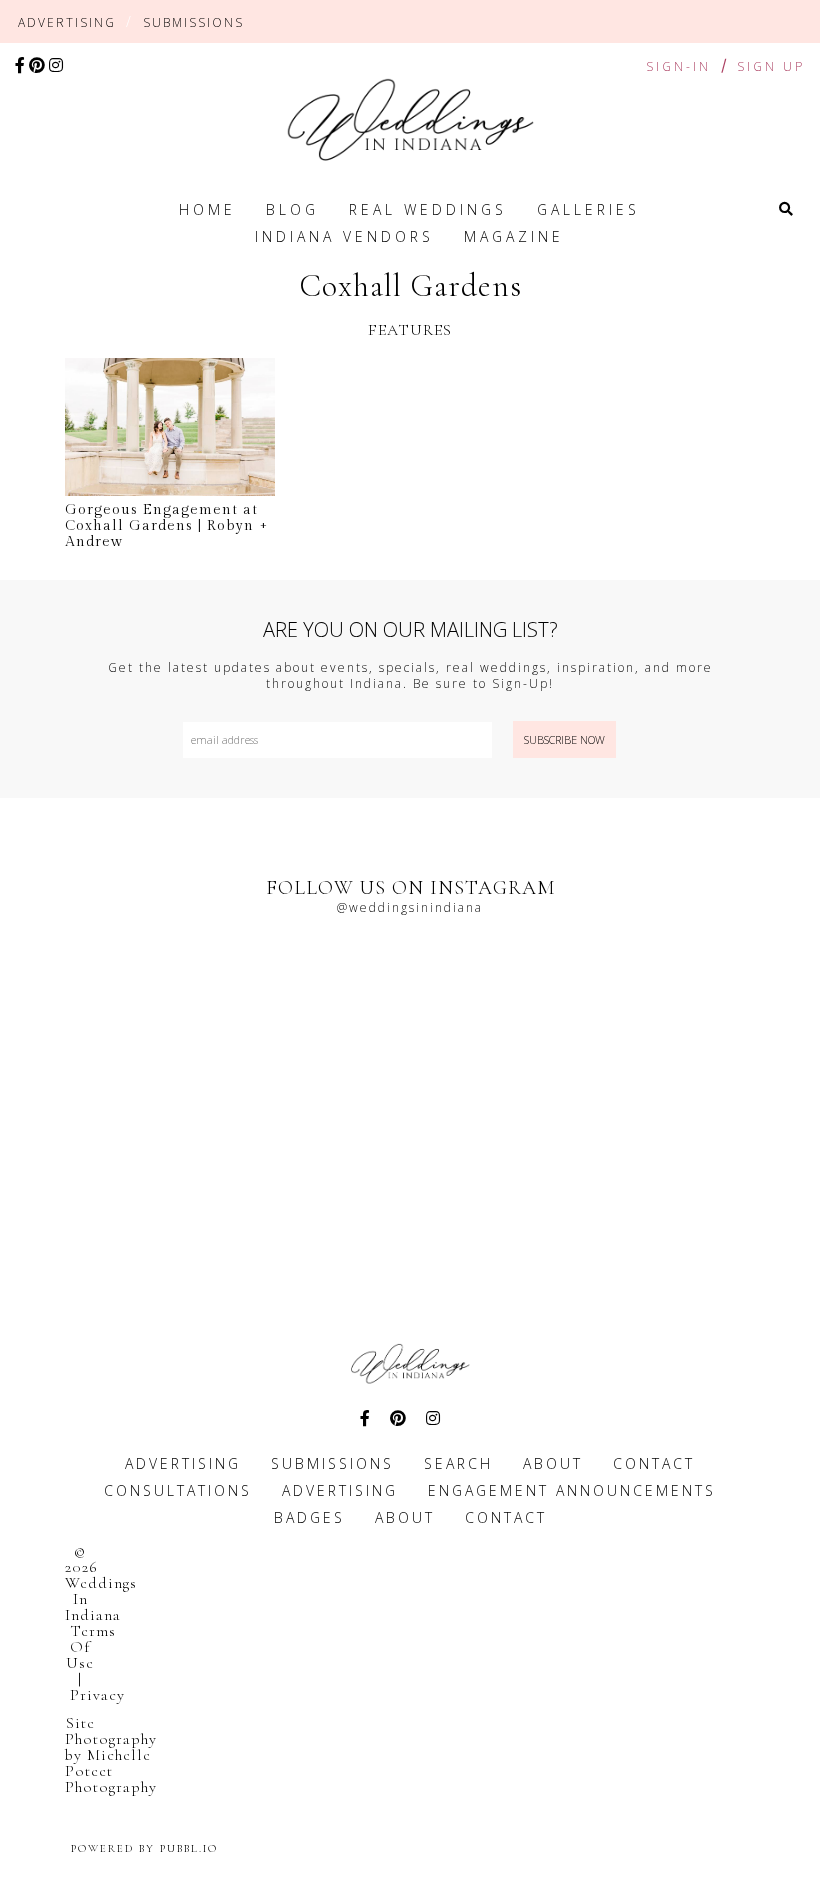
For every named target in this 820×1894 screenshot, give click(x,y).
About (553, 1463)
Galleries (588, 209)
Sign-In (678, 66)
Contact (654, 1463)
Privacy (97, 1695)
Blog (292, 209)
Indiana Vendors (344, 236)
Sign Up (771, 67)
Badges (309, 1517)
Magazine (514, 236)
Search (458, 1463)
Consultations (178, 1490)
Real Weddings (428, 209)
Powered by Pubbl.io (144, 1848)
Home (207, 209)
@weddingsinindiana (410, 907)
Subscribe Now (564, 739)
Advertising (67, 22)
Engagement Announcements (572, 1490)
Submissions (193, 22)
